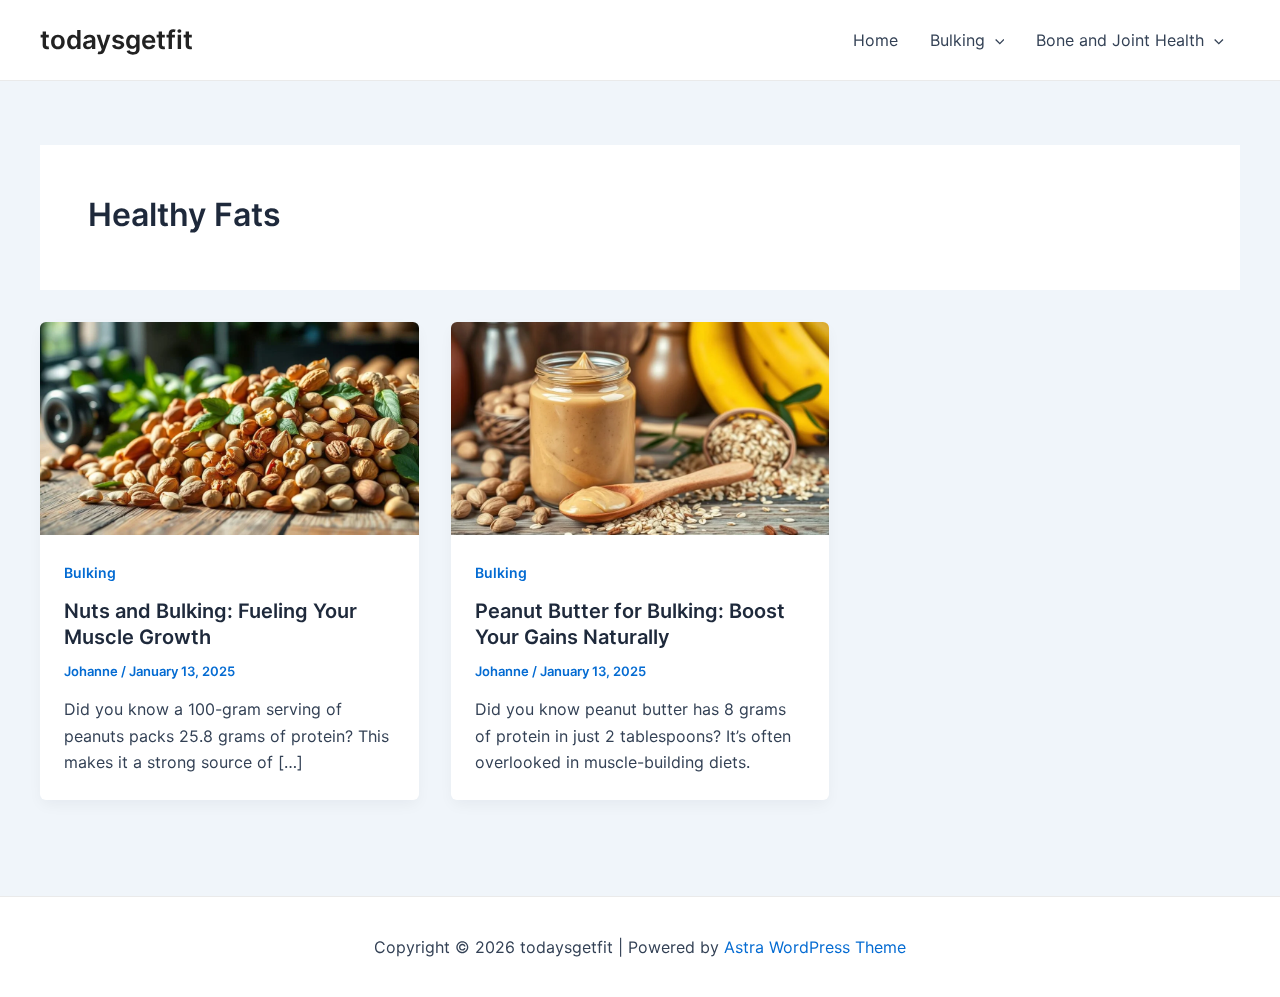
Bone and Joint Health (1120, 40)
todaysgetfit (116, 39)
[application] (995, 40)
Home (875, 40)
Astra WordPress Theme (815, 947)
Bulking (957, 40)
